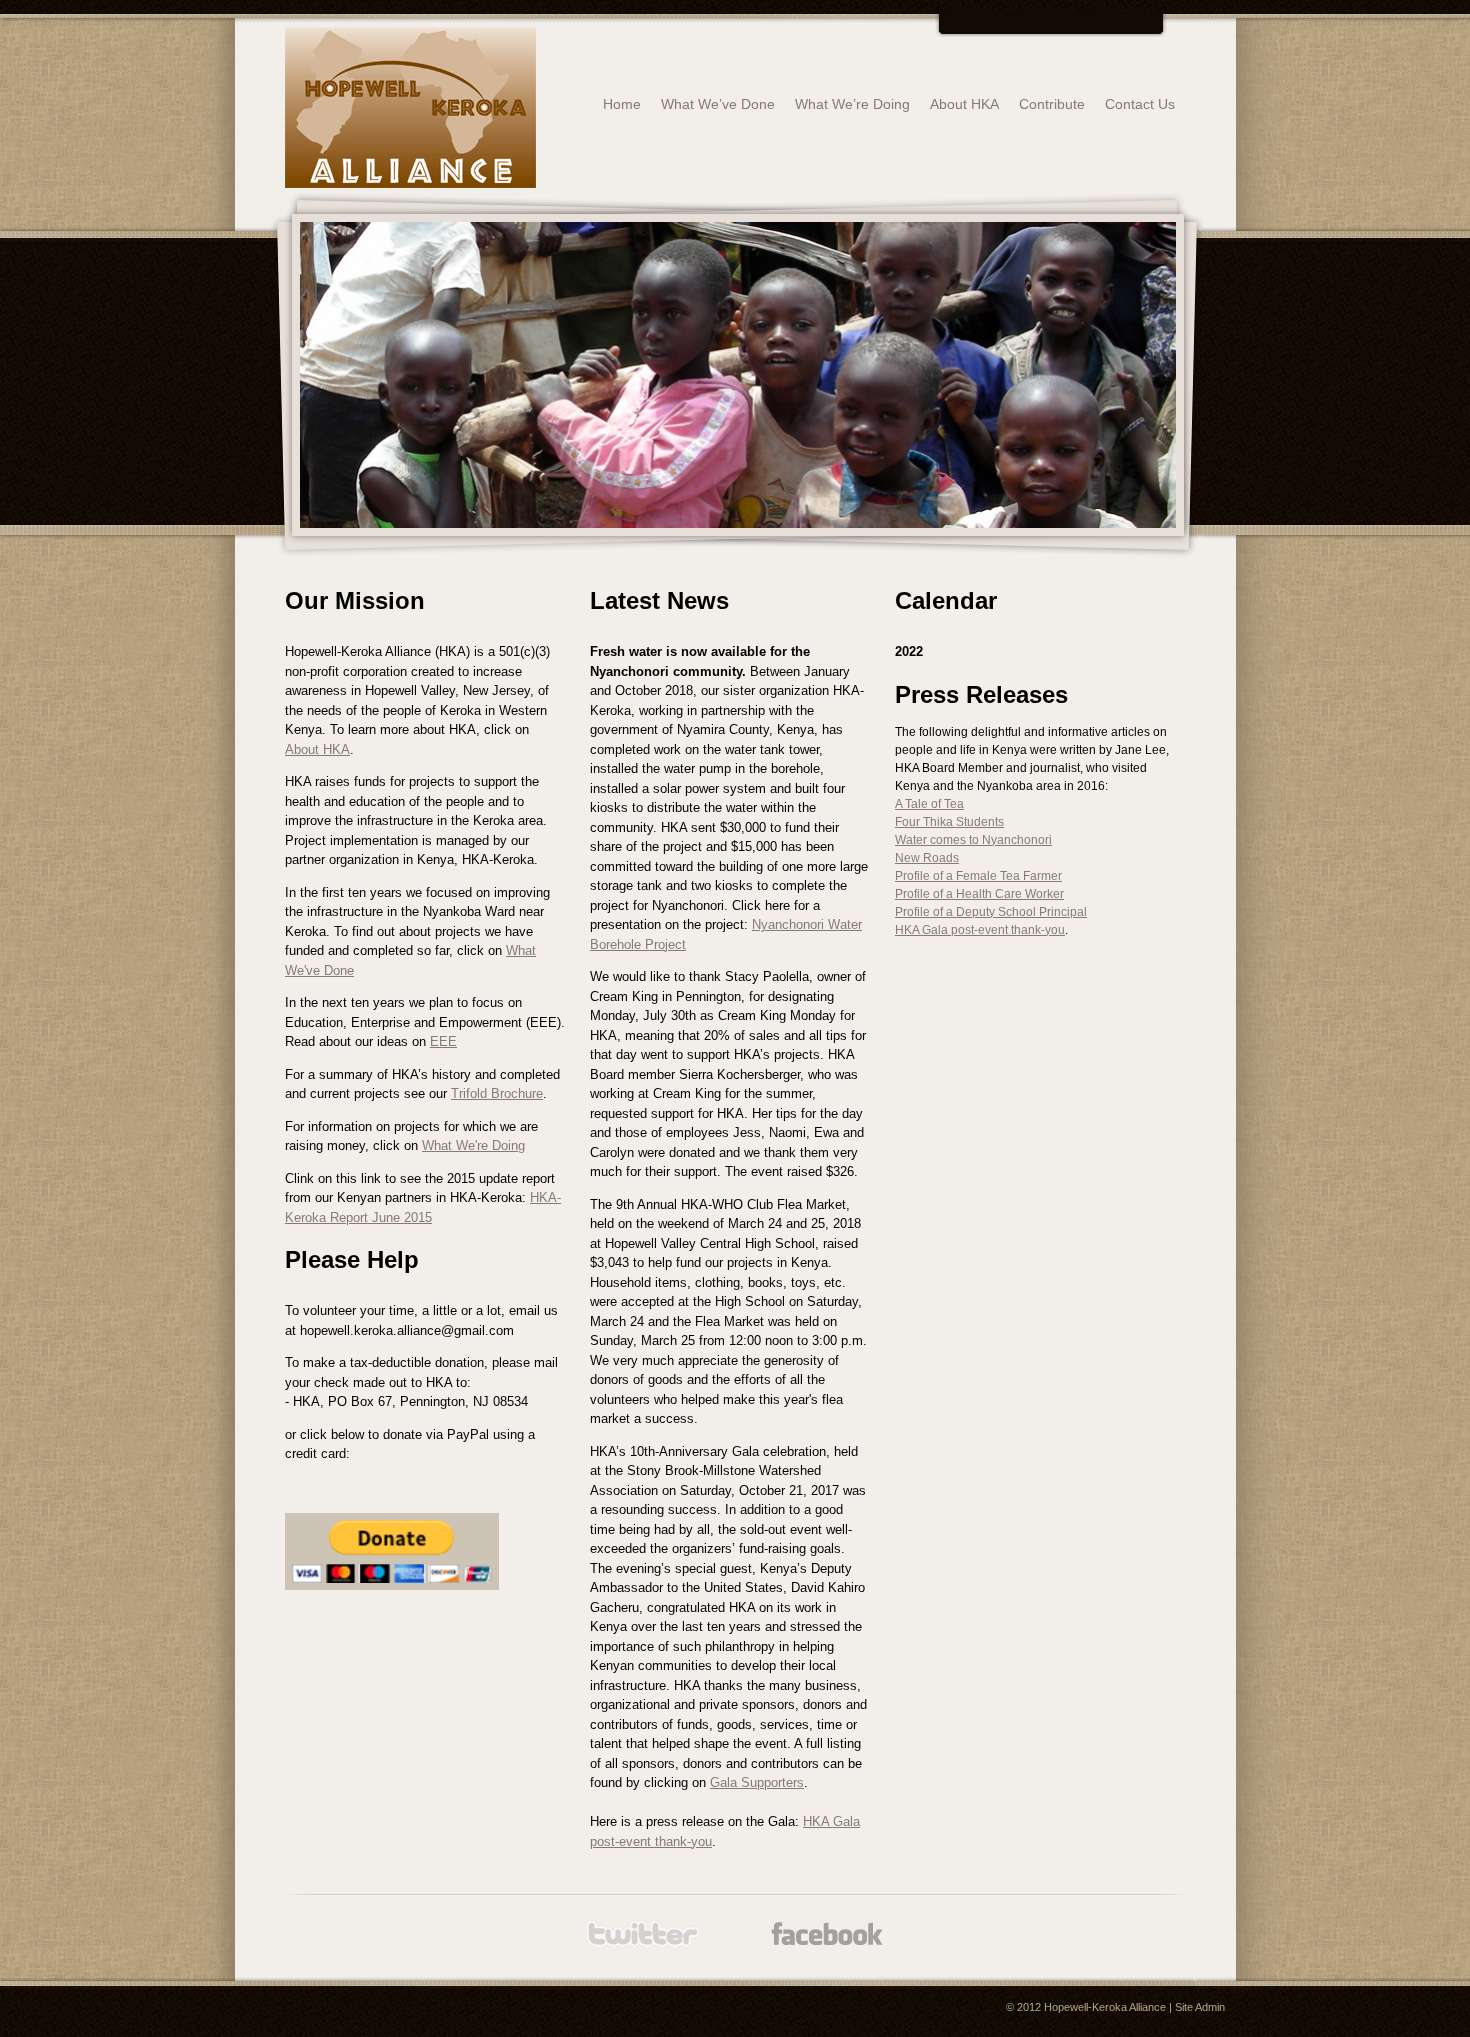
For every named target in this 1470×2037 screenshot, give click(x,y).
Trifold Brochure (497, 1093)
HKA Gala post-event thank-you (980, 930)
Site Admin (1200, 2007)
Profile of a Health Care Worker (979, 894)
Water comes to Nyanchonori (973, 840)
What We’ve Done (718, 104)
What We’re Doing (852, 104)
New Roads (927, 858)
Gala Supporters (757, 1782)
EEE (443, 1041)
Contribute (1052, 104)
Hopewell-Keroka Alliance (1105, 2007)
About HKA (964, 104)
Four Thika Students (949, 822)
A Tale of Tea (929, 804)
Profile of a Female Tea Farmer (978, 876)
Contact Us (1140, 104)
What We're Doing (473, 1145)
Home (622, 104)
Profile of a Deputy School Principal (991, 912)
